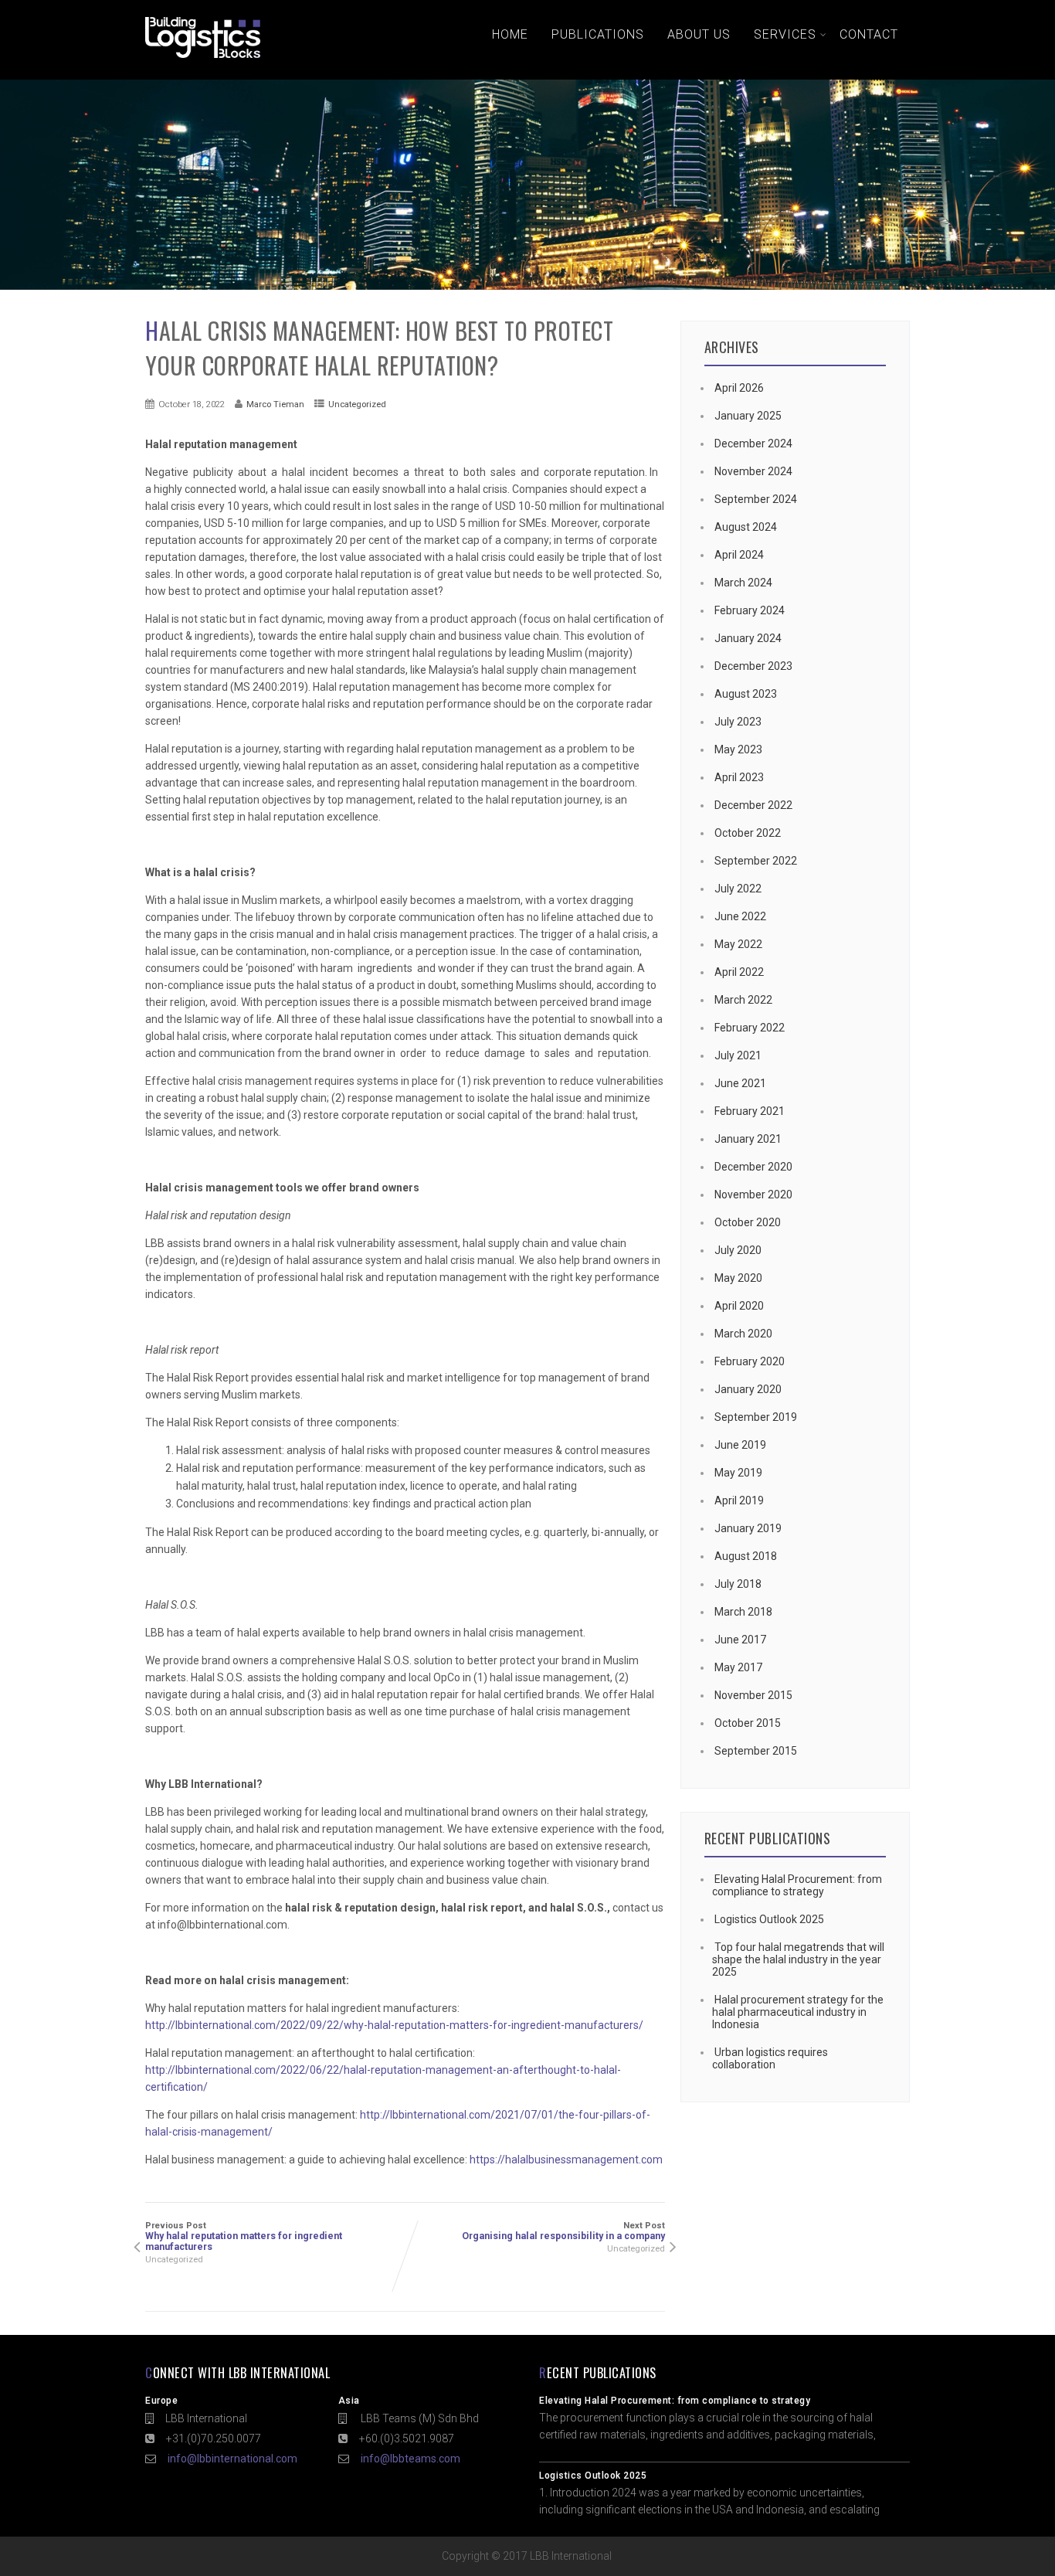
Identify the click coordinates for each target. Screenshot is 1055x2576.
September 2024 (756, 499)
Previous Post (244, 2236)
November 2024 (753, 471)
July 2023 (738, 722)
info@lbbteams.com (410, 2459)
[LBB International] (203, 58)
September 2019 (756, 1417)
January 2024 (748, 638)
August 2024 (746, 527)
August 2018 (746, 1556)
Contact (869, 34)
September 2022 (756, 861)
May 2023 (738, 749)
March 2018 (743, 1612)
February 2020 (750, 1361)
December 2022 (753, 805)
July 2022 (738, 889)
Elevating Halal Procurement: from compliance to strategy (797, 1885)
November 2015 (753, 1695)
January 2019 (748, 1528)
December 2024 (753, 443)
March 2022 (743, 1000)
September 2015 (756, 1751)
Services (785, 34)
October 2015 (748, 1723)
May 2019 (738, 1473)
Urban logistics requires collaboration (770, 2058)
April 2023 (739, 777)
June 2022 (740, 916)
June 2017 (740, 1640)
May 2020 (738, 1278)
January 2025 (748, 416)
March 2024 (743, 583)
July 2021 (738, 1055)
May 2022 (738, 944)
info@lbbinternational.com (232, 2459)
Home (510, 34)
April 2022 (739, 972)
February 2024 (750, 610)
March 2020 (743, 1334)
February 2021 (750, 1111)
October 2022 (748, 833)
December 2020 (753, 1167)
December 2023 (753, 666)
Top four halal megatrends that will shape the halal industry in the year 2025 (798, 1959)
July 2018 (738, 1584)
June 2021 (740, 1083)
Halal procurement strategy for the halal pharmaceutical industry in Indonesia (798, 2012)
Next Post (563, 2231)
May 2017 (738, 1667)
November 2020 (753, 1195)
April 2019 (739, 1500)
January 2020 (748, 1389)
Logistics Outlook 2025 (769, 1919)
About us (699, 34)
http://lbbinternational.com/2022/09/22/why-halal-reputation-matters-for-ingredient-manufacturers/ (394, 2025)
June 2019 (740, 1445)
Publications (598, 34)
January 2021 (748, 1139)
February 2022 (750, 1028)
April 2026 (739, 388)
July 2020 (738, 1250)
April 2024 (739, 555)
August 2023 (746, 694)
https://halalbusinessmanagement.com (566, 2160)
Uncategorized (357, 404)
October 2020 (748, 1222)
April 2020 (739, 1306)
